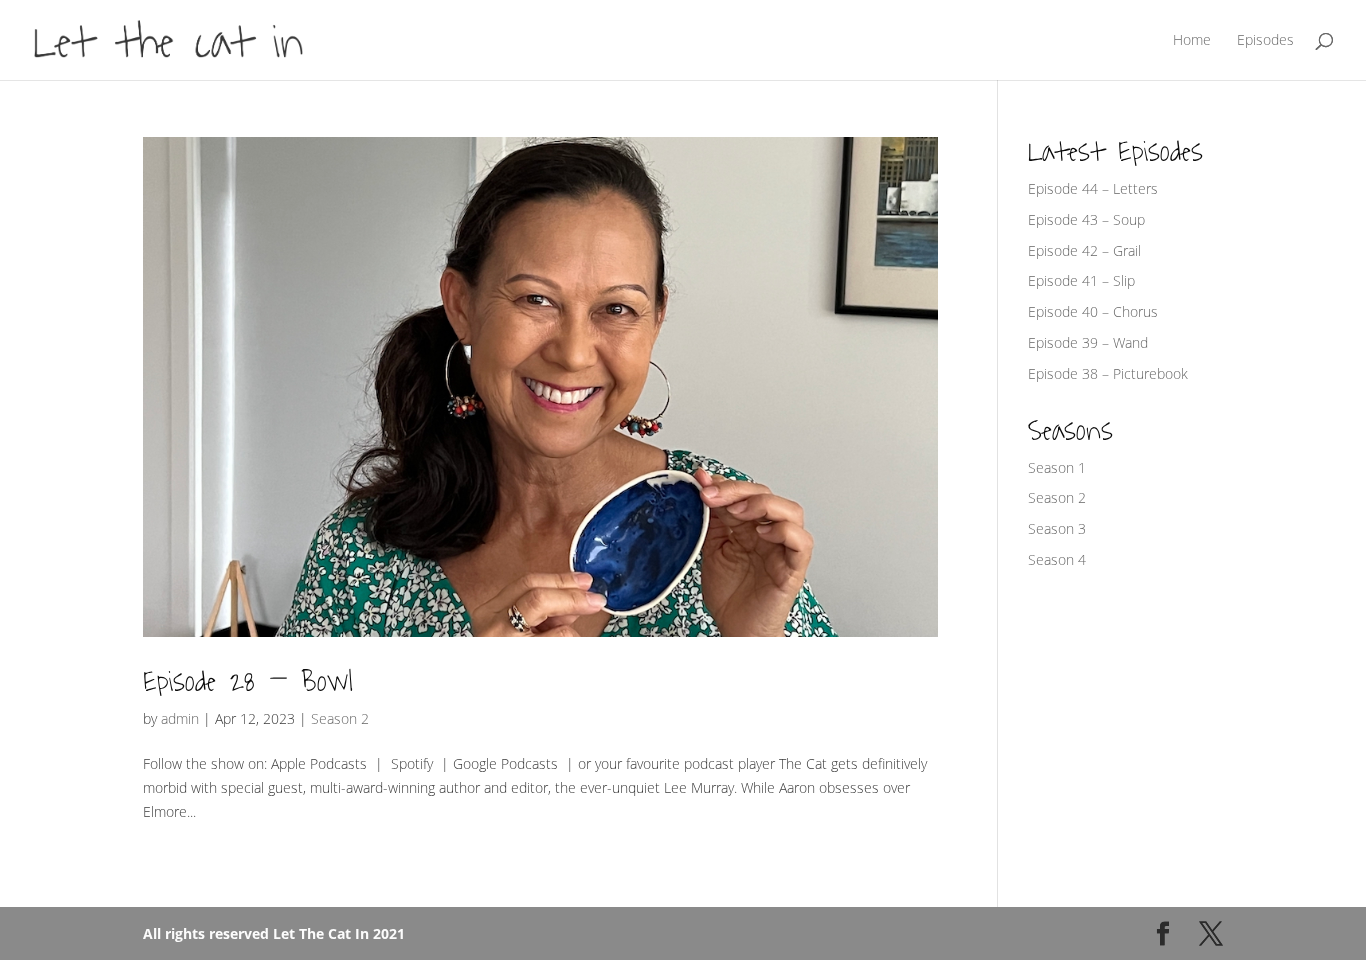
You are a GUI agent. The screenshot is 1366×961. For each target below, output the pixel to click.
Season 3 (1057, 528)
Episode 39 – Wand (1088, 342)
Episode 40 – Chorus (1093, 311)
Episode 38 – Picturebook (1108, 373)
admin (180, 718)
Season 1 (1057, 467)
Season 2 (340, 718)
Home (1192, 41)
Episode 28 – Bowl (248, 682)
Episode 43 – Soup (1086, 219)
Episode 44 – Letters (1093, 188)
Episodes (1265, 41)
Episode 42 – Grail (1084, 250)
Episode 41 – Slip (1081, 280)
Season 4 (1057, 559)
